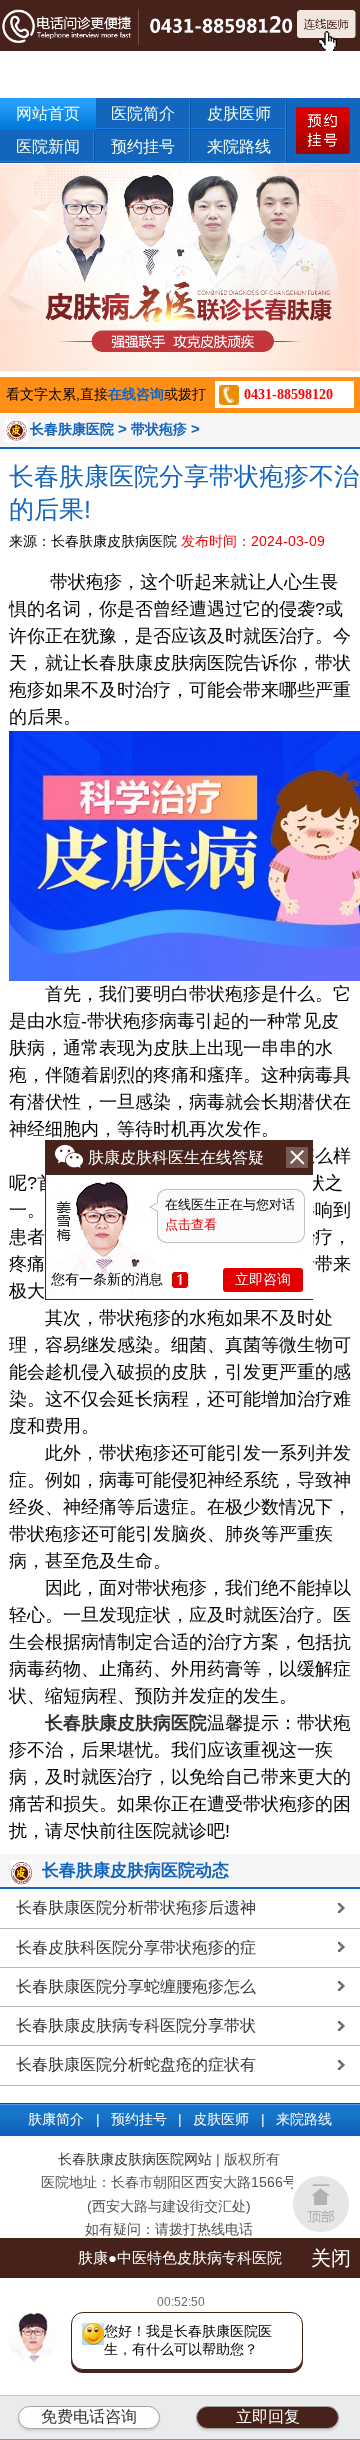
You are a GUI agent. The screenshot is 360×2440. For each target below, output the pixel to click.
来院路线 (239, 146)
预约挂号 (143, 146)
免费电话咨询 (89, 2416)
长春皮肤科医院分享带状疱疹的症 (136, 1947)
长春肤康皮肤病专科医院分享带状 (136, 2025)
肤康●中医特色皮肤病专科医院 (180, 2257)
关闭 (331, 2258)
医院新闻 (48, 146)
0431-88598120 (288, 394)
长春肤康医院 (72, 429)
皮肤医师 (239, 113)
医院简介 (143, 113)
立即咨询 (263, 1279)
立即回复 (268, 2416)
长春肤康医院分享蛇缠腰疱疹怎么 (136, 1986)
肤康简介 (56, 2119)
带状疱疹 (159, 429)
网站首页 (48, 113)
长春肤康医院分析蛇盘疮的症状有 (136, 2064)
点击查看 (191, 1224)
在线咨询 (136, 394)
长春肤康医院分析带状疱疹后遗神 (136, 1907)
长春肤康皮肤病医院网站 (135, 2159)
